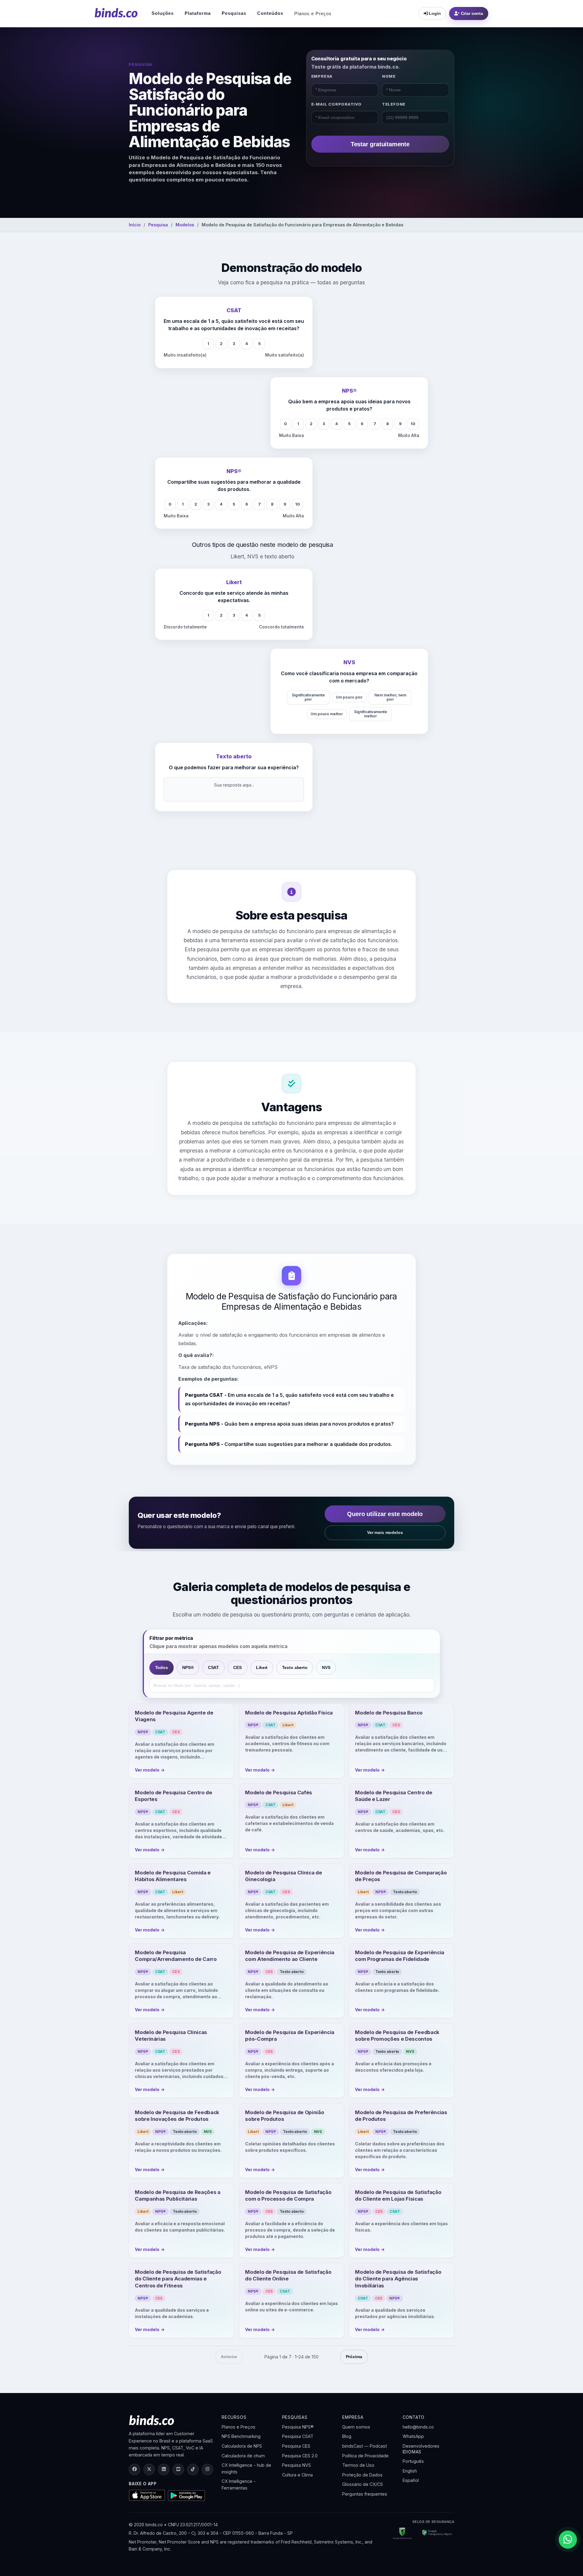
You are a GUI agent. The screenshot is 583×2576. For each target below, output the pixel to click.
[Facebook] (135, 2469)
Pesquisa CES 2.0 (300, 2456)
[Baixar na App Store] (147, 2495)
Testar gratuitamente (380, 144)
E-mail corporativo (336, 104)
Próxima (354, 2357)
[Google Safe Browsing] (402, 2534)
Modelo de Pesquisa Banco (389, 1713)
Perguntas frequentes (365, 2494)
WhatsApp (413, 2436)
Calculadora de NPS (242, 2446)
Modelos (185, 225)
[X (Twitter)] (149, 2469)
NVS (326, 1667)
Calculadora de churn (243, 2456)
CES (237, 1667)
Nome (389, 76)
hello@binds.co (418, 2427)
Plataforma (198, 13)
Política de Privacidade (365, 2456)
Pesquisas (234, 13)
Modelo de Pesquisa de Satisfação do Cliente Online (288, 2275)
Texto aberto (295, 1667)
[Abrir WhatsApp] (568, 2540)
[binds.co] (116, 13)
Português (413, 2461)
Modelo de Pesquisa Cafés (279, 1792)
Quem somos (356, 2427)
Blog (347, 2436)
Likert (262, 1667)
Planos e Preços (313, 14)
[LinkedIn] (164, 2469)
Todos (162, 1667)
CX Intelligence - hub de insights (246, 2468)
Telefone (394, 104)
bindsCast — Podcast (365, 2446)
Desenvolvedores (421, 2446)
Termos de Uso (358, 2465)
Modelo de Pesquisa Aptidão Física (289, 1713)
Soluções (163, 13)
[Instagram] (207, 2469)
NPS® (188, 1667)
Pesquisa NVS (297, 2465)
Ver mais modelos (385, 1532)
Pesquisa (158, 225)
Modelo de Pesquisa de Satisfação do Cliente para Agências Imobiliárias (398, 2279)
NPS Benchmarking (241, 2436)
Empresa (322, 76)
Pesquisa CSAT (298, 2436)
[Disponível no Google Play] (187, 2496)
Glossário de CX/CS (363, 2484)
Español (411, 2480)
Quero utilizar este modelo (385, 1514)
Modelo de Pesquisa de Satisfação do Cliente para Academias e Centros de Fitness (178, 2279)
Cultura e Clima (297, 2475)
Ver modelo (150, 1770)
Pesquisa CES (296, 2446)
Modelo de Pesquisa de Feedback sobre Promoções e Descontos (397, 2036)
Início (135, 225)
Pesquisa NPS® (298, 2427)
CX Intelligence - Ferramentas (239, 2485)
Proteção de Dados (362, 2475)
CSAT (213, 1667)
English (410, 2471)
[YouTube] (178, 2469)
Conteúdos (270, 13)
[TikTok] (193, 2469)
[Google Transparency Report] (435, 2534)
